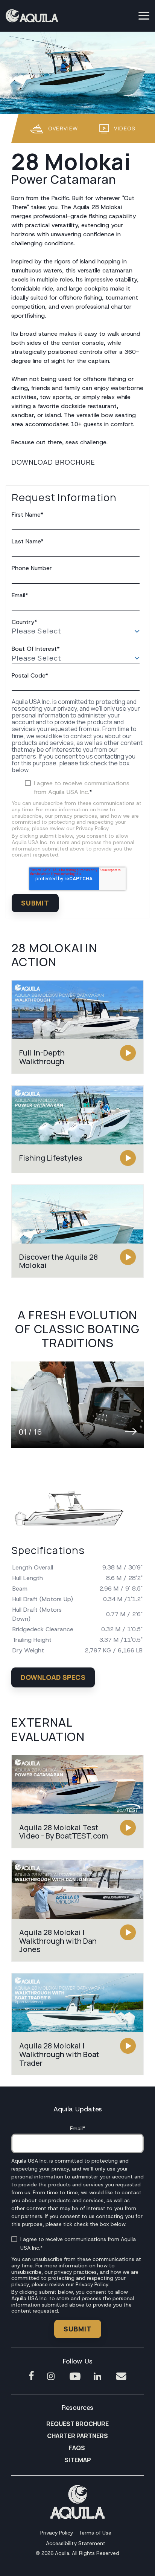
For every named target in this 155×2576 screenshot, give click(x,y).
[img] (77, 1405)
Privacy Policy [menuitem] (57, 2533)
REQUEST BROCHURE (77, 2424)
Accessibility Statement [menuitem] (76, 2543)
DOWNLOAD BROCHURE (53, 462)
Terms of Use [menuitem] (95, 2533)
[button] (144, 15)
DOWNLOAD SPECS (53, 1677)
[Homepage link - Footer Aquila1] (77, 2516)
